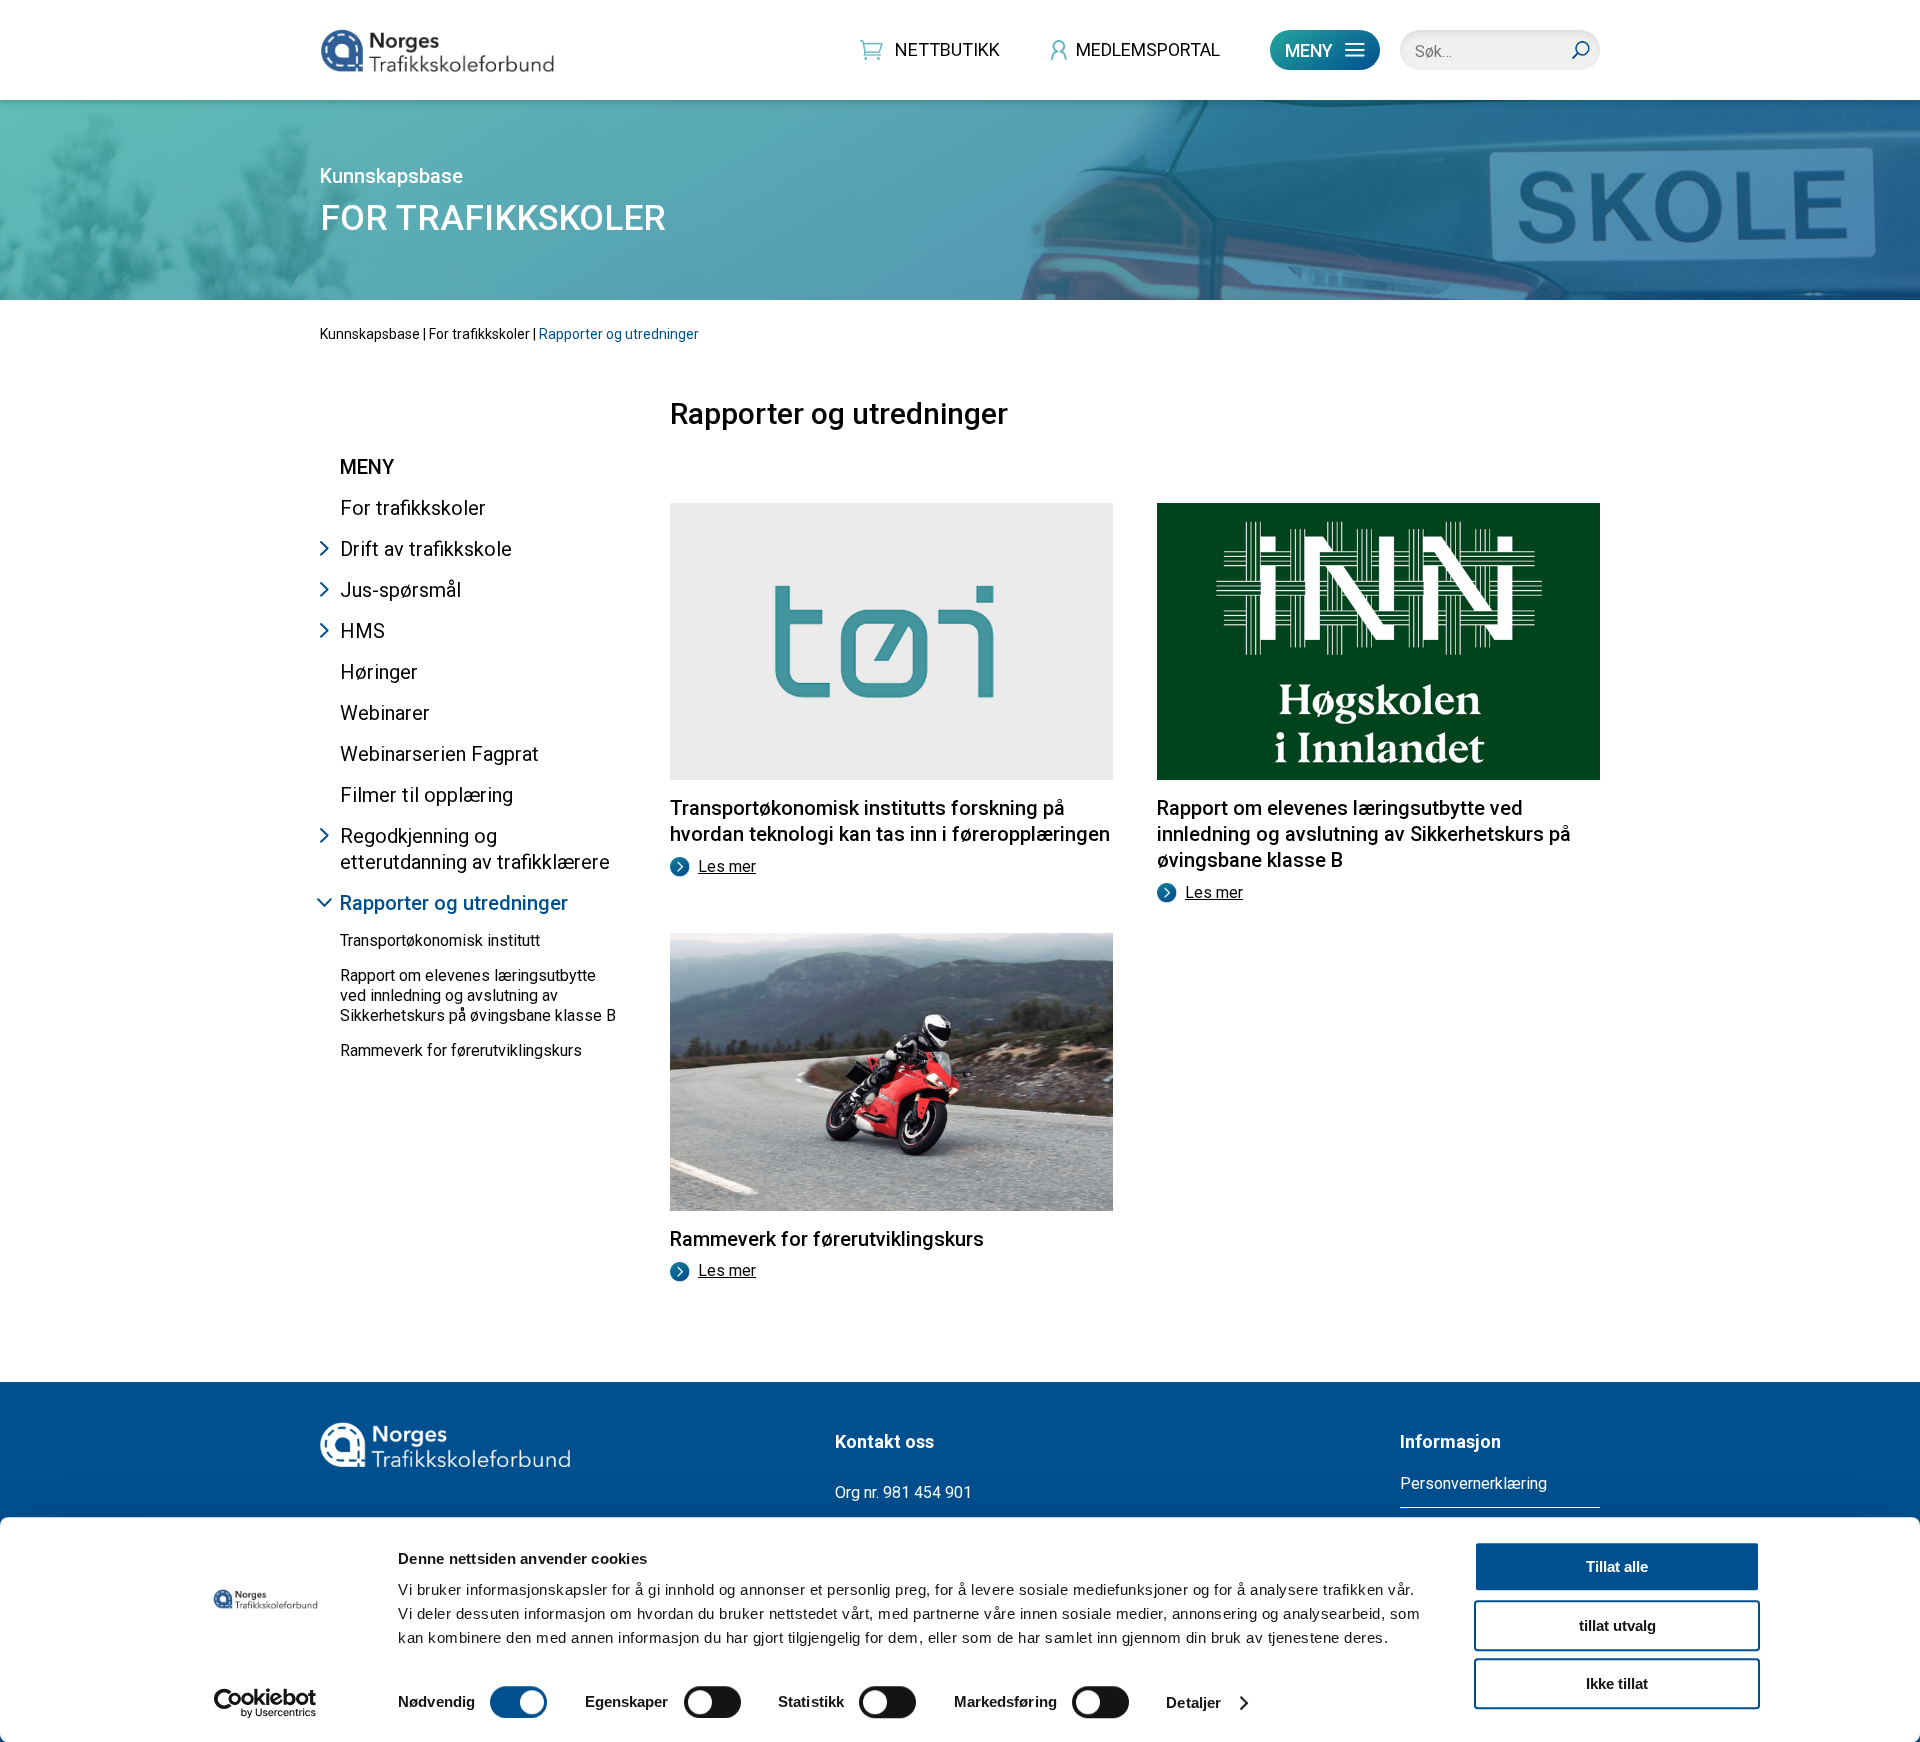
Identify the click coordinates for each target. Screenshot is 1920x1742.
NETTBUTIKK (947, 49)
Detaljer (1193, 1702)
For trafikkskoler (479, 334)
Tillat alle (1617, 1566)
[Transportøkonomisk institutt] (891, 510)
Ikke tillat (1617, 1683)
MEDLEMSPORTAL (1148, 49)
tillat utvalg (1617, 1625)
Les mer (727, 866)
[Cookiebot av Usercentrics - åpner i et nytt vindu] (265, 1703)
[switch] (712, 1702)
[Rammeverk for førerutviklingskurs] (891, 940)
